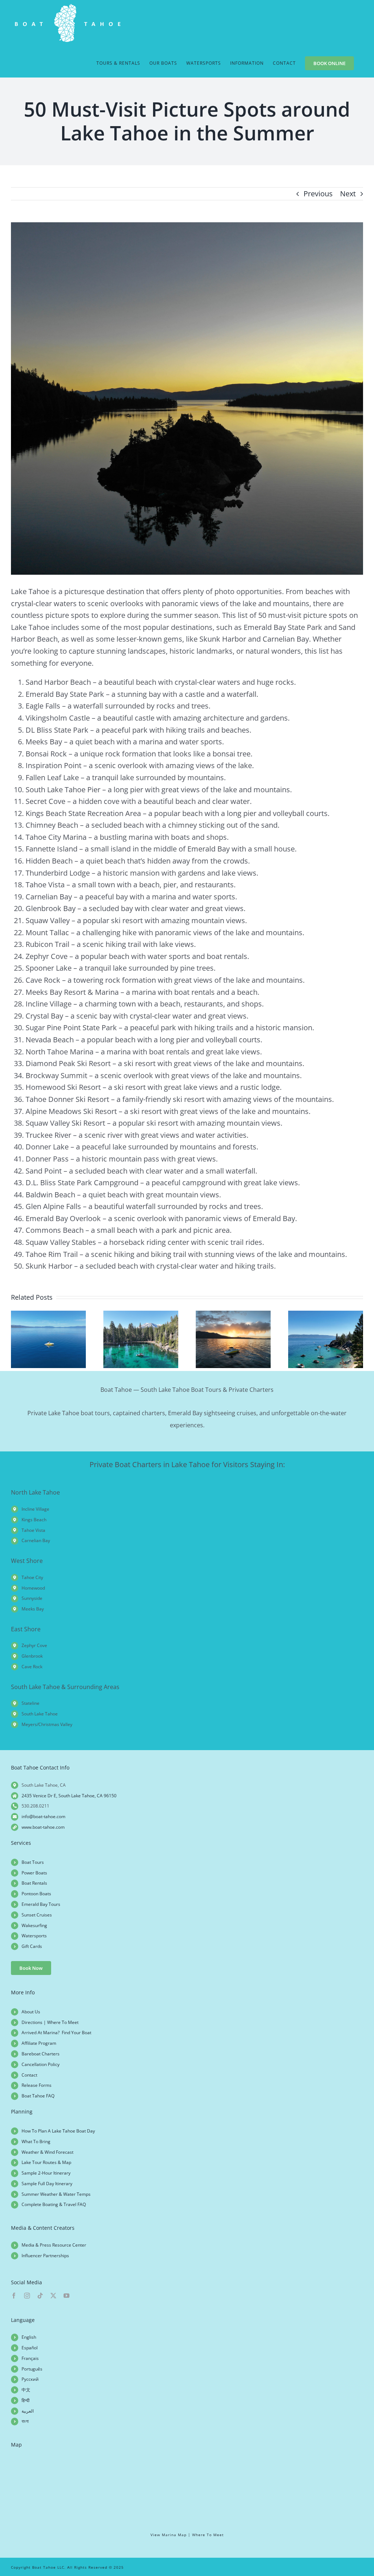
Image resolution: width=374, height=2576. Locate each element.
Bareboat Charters (41, 2054)
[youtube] (66, 2296)
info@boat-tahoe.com (43, 1816)
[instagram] (27, 2296)
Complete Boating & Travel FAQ (54, 2204)
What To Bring (36, 2141)
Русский (30, 2379)
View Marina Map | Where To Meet (187, 2535)
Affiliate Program (39, 2043)
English (29, 2337)
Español (30, 2348)
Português (32, 2369)
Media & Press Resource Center (54, 2245)
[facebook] (14, 2296)
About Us (31, 2012)
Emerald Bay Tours (41, 1904)
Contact (29, 2075)
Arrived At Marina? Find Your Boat (56, 2033)
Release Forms (37, 2085)
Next (348, 194)
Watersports (34, 1936)
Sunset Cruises (37, 1915)
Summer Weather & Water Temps (56, 2194)
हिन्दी (26, 2400)
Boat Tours (33, 1862)
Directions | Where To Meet (50, 2022)
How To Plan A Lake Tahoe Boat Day (58, 2131)
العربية (28, 2411)
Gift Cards (32, 1946)
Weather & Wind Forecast (47, 2152)
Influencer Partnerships (45, 2256)
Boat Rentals (34, 1883)
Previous (318, 194)
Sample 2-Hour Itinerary (46, 2173)
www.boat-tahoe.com (43, 1827)
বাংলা (25, 2421)
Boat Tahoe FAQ (38, 2096)
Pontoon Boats (36, 1894)
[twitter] (53, 2296)
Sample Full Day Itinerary (47, 2184)
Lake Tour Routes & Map (46, 2162)
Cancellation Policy (41, 2064)
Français (30, 2358)
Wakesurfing (34, 1925)
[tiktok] (40, 2296)
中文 (26, 2390)
